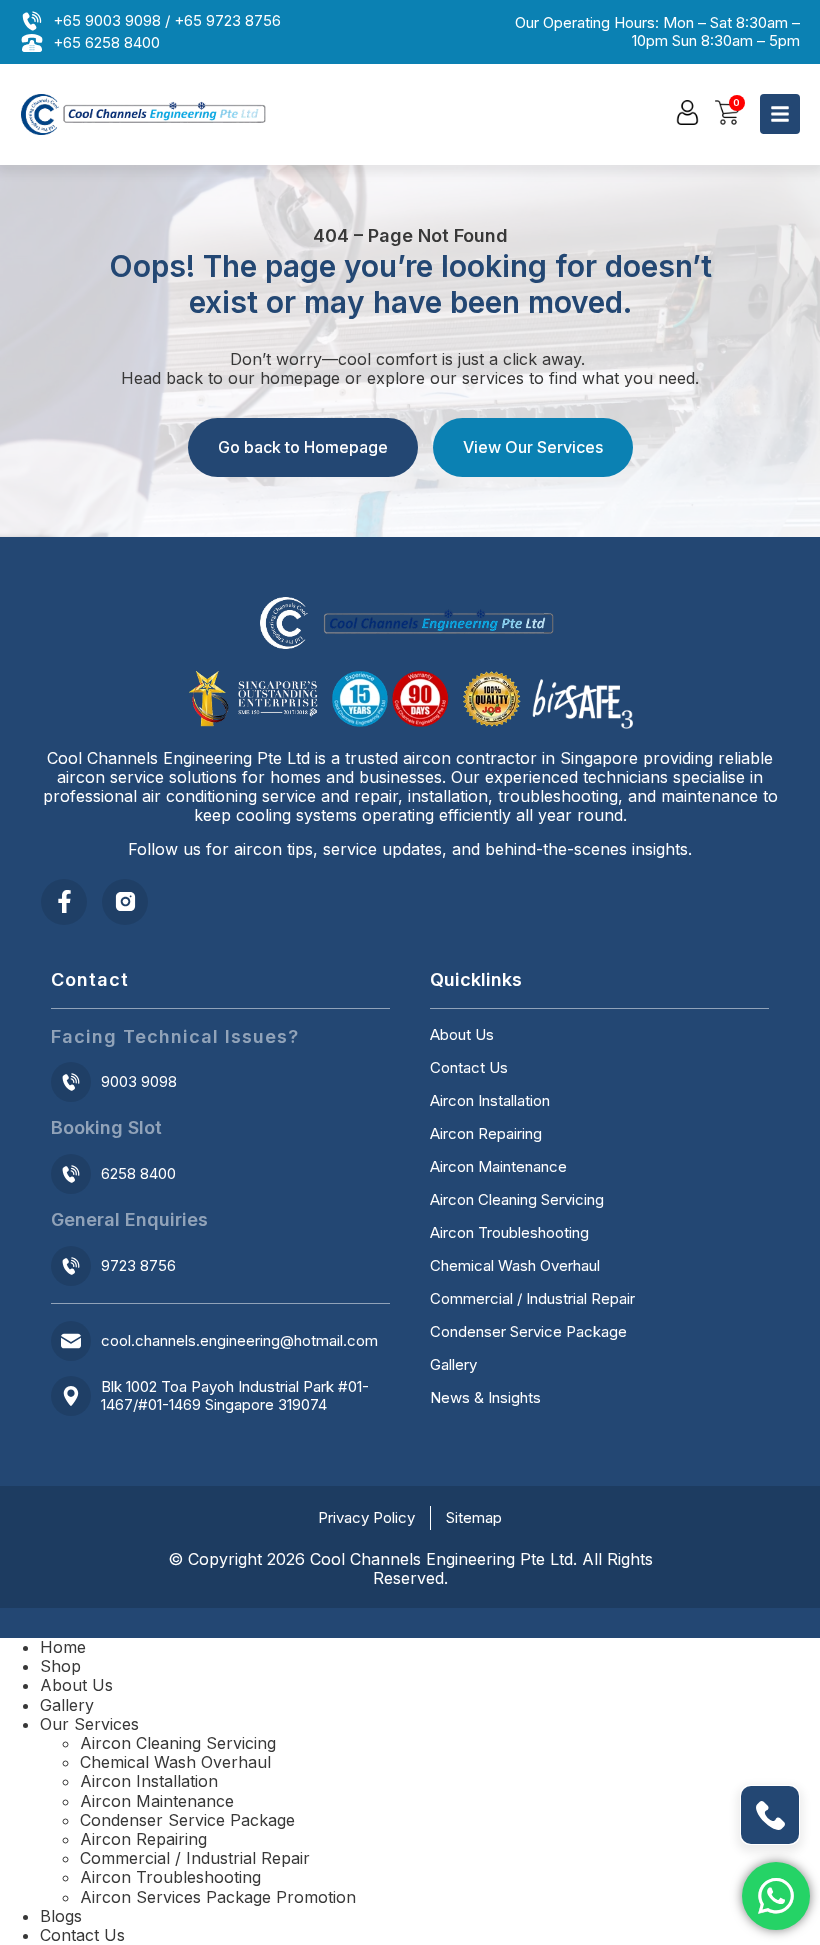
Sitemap (474, 1517)
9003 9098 (139, 1081)
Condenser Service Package (528, 1332)
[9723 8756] (71, 1266)
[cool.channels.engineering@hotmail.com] (71, 1341)
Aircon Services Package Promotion (218, 1897)
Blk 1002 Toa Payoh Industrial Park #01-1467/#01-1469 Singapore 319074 (235, 1395)
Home (63, 1647)
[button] (687, 112)
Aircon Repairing (486, 1134)
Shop (60, 1666)
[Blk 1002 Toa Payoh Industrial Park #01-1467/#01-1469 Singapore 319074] (71, 1396)
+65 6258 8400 (106, 42)
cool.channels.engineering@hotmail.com (239, 1340)
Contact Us (469, 1068)
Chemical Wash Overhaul (515, 1266)
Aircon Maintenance (498, 1167)
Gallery (453, 1365)
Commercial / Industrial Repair (532, 1299)
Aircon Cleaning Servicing (517, 1200)
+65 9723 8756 (227, 20)
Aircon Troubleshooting (509, 1233)
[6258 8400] (71, 1174)
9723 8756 (138, 1265)
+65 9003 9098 (107, 20)
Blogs (61, 1916)
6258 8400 (138, 1173)
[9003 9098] (71, 1082)
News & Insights (485, 1398)
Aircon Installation (490, 1101)
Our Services (89, 1724)
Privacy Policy (366, 1517)
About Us (462, 1035)
